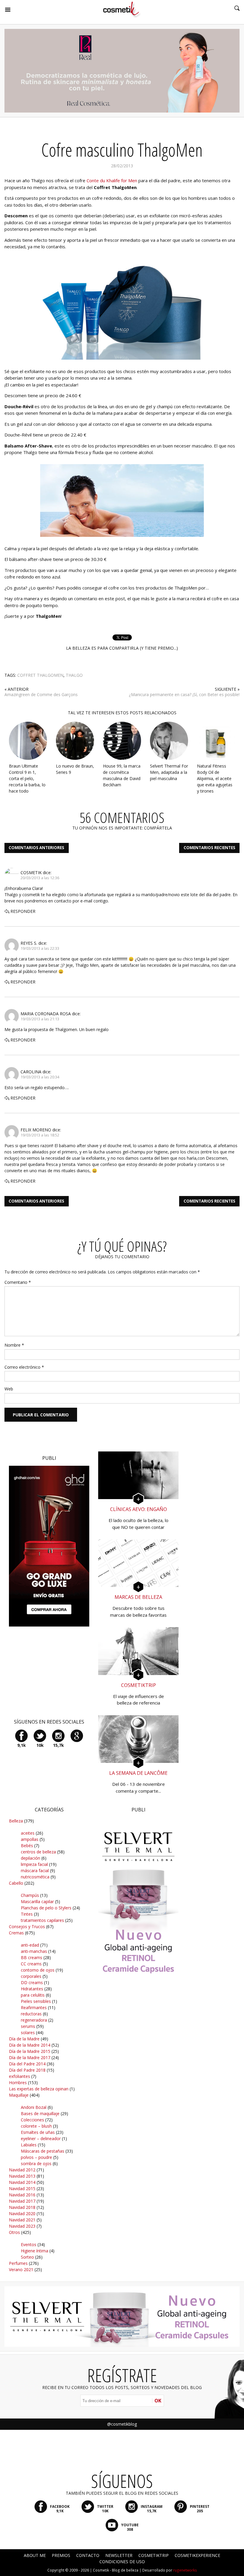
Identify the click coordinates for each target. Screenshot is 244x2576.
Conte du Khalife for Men (112, 180)
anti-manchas (34, 1951)
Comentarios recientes (209, 848)
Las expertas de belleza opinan (39, 2089)
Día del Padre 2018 (27, 2070)
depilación (30, 1858)
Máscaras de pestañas (43, 2151)
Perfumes (18, 2263)
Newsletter (119, 2555)
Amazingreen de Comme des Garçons (41, 694)
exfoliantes (19, 2076)
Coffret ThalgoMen (40, 675)
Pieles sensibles (36, 2001)
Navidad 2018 (22, 2207)
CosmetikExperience (197, 2555)
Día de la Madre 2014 (30, 2045)
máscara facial (35, 1871)
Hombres (18, 2083)
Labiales (29, 2145)
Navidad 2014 (22, 2182)
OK (158, 2401)
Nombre (14, 1345)
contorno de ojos (38, 1970)
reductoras (31, 2014)
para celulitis (33, 1995)
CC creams (31, 1964)
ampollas (30, 1839)
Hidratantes (32, 1989)
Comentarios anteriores (36, 848)
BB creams (32, 1957)
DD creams (32, 1982)
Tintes (27, 1914)
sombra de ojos (36, 2163)
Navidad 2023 (22, 2226)
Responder (23, 911)
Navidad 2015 (22, 2188)
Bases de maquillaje (40, 2113)
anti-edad (30, 1945)
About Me (35, 2555)
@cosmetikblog (122, 2424)
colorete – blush (36, 2126)
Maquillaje (19, 2095)
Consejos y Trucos (27, 1926)
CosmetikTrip (154, 2555)
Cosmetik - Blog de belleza (116, 2570)
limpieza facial (34, 1864)
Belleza (16, 1821)
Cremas (16, 1933)
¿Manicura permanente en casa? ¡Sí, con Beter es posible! (184, 694)
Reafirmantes (34, 2007)
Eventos (29, 2244)
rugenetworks (185, 2570)
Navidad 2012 (22, 2170)
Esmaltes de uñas (38, 2132)
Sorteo (27, 2257)
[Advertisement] (143, 2092)
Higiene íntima (35, 2251)
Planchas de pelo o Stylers (46, 1908)
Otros (14, 2232)
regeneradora (34, 2020)
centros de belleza (38, 1852)
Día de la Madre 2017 (30, 2057)
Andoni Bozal (34, 2107)
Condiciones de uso (122, 2562)
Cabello (16, 1883)
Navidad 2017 (22, 2201)
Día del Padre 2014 (27, 2064)
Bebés (27, 1846)
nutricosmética (35, 1877)
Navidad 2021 (22, 2220)
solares (28, 2032)
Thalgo (74, 675)
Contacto (88, 2555)
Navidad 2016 (22, 2195)
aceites (28, 1833)
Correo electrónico (24, 1367)
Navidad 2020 (22, 2214)
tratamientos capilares (42, 1920)
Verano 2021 (21, 2269)
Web (9, 1389)
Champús (30, 1895)
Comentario (18, 1282)
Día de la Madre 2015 (30, 2051)
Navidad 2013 (22, 2176)
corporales (31, 1976)
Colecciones (32, 2120)
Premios (61, 2555)
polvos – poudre (36, 2157)
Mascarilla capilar (37, 1901)
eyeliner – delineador (41, 2138)
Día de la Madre (24, 2039)
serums (28, 2026)
